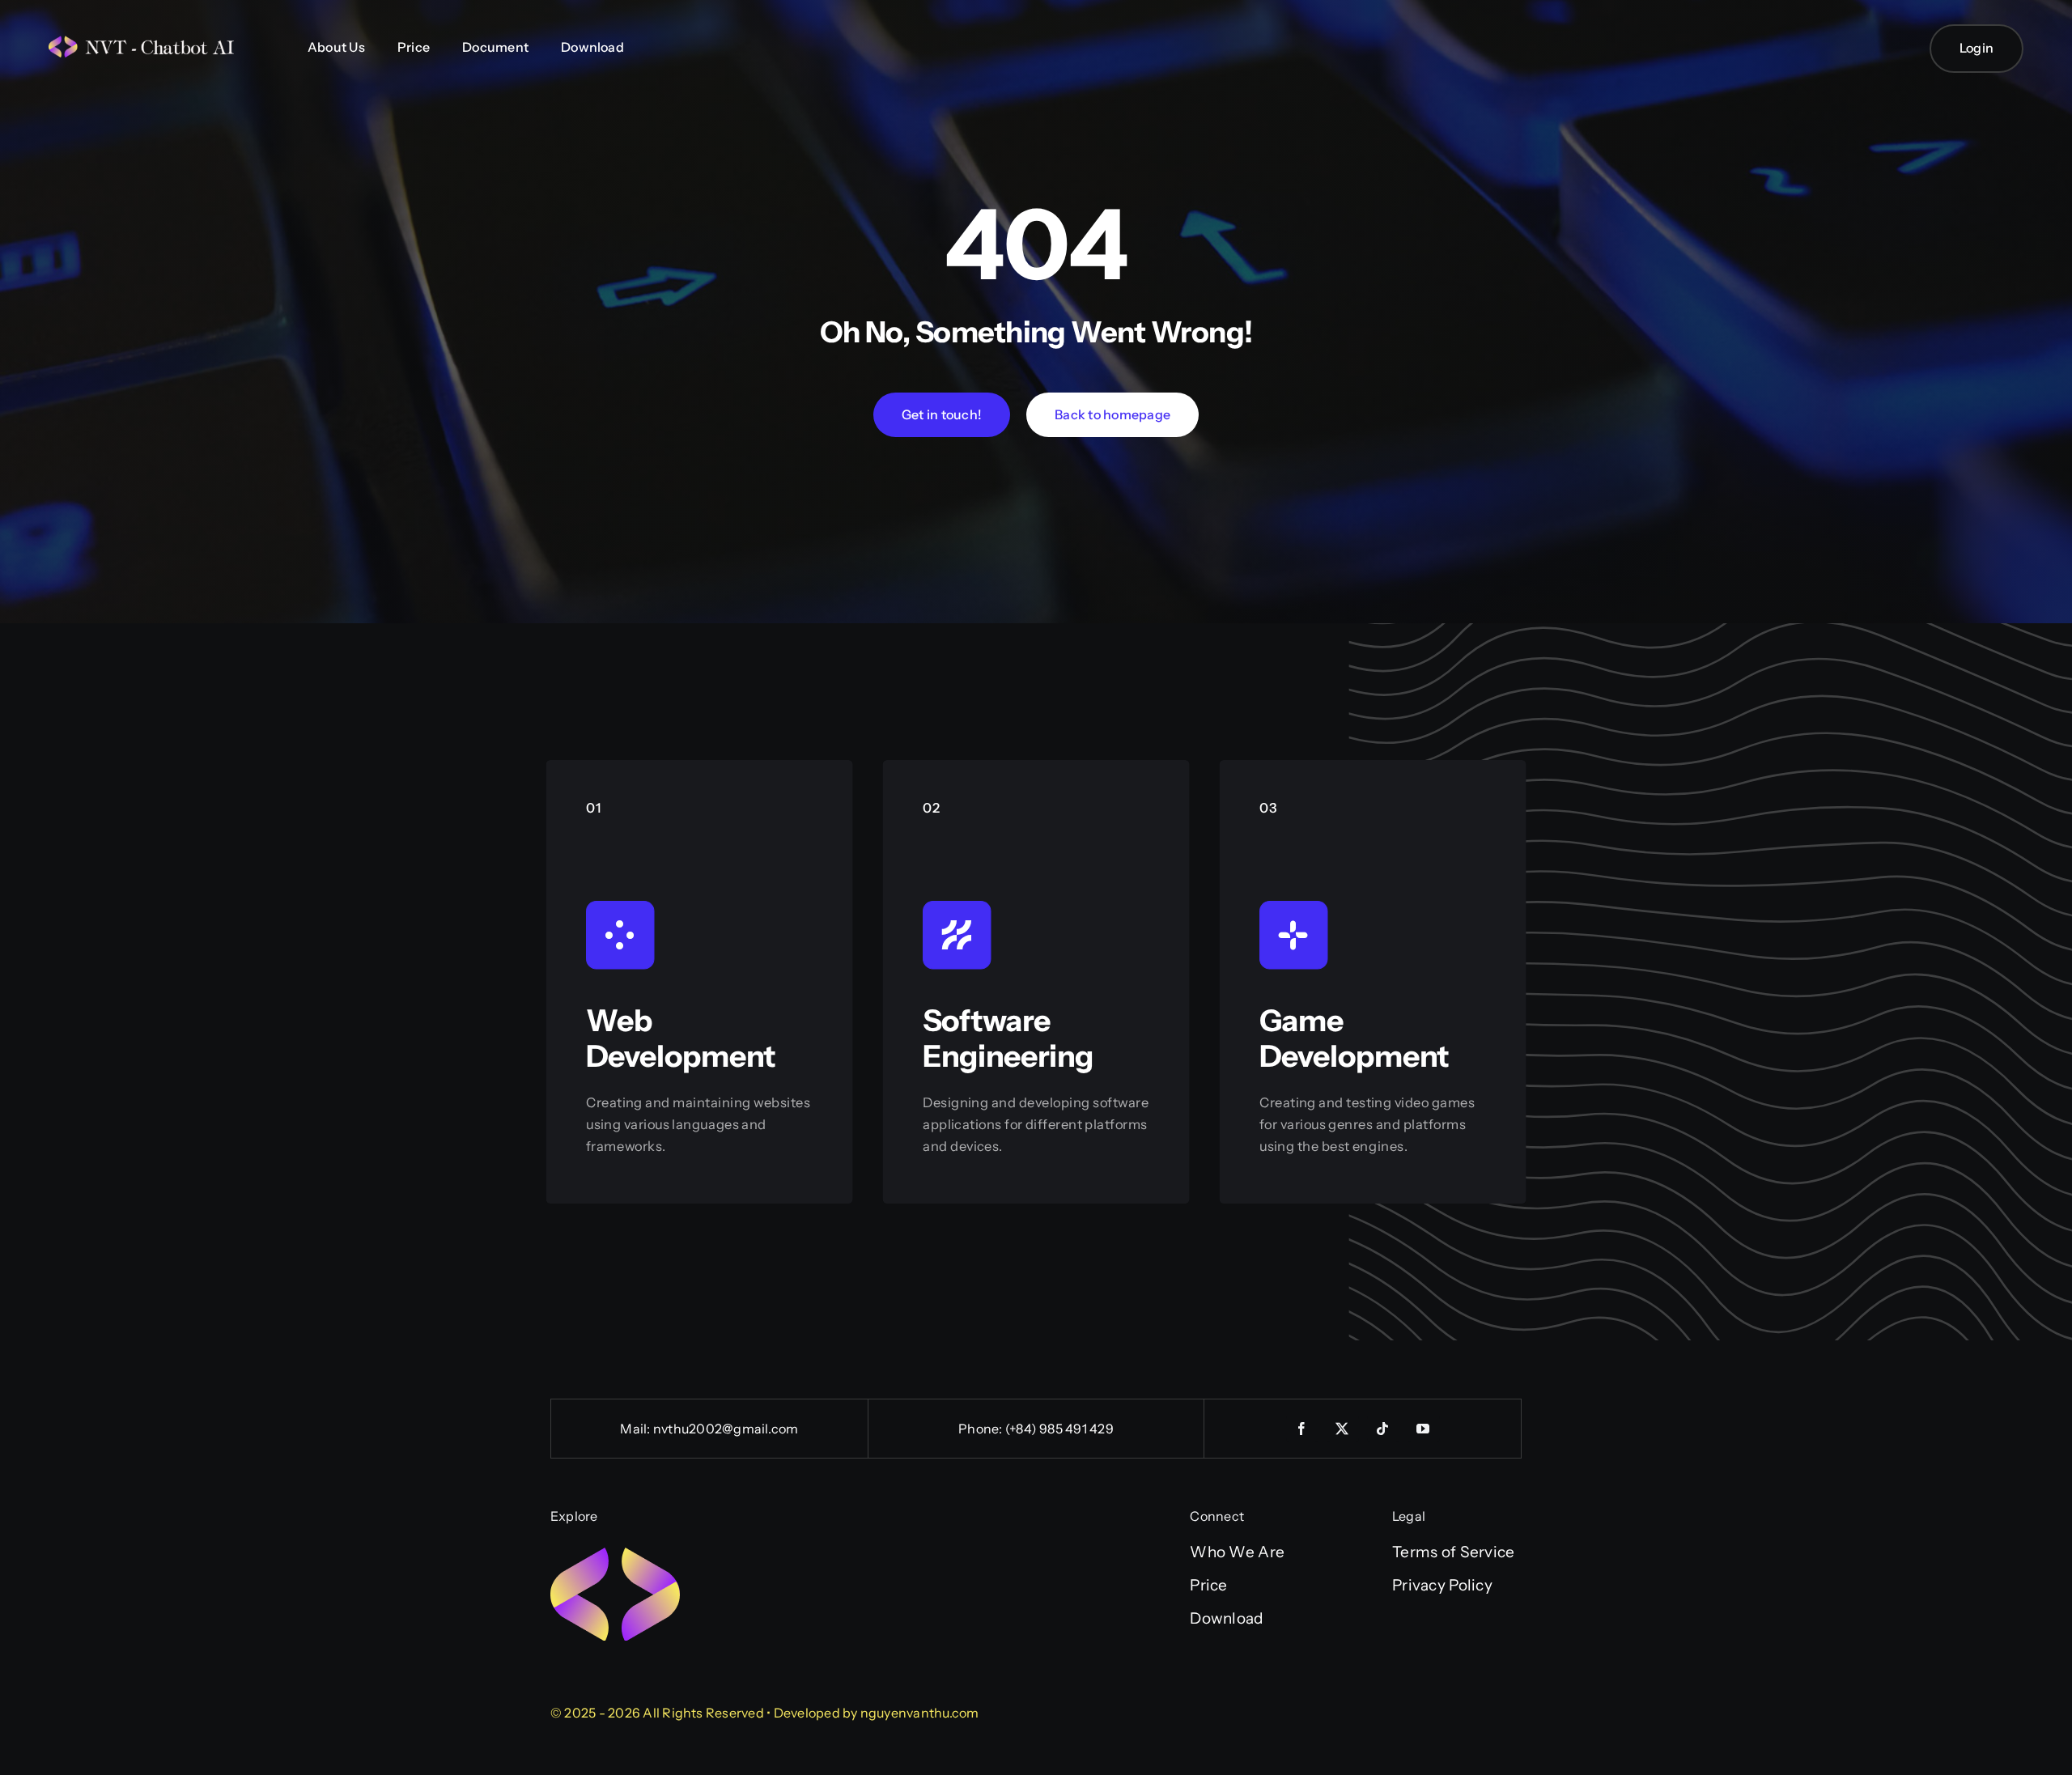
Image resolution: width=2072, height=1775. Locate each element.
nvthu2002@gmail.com (726, 1429)
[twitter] (1343, 1429)
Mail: (636, 1429)
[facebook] (1302, 1429)
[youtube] (1424, 1429)
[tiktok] (1383, 1429)
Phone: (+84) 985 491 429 (1036, 1429)
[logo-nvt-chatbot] (146, 43)
